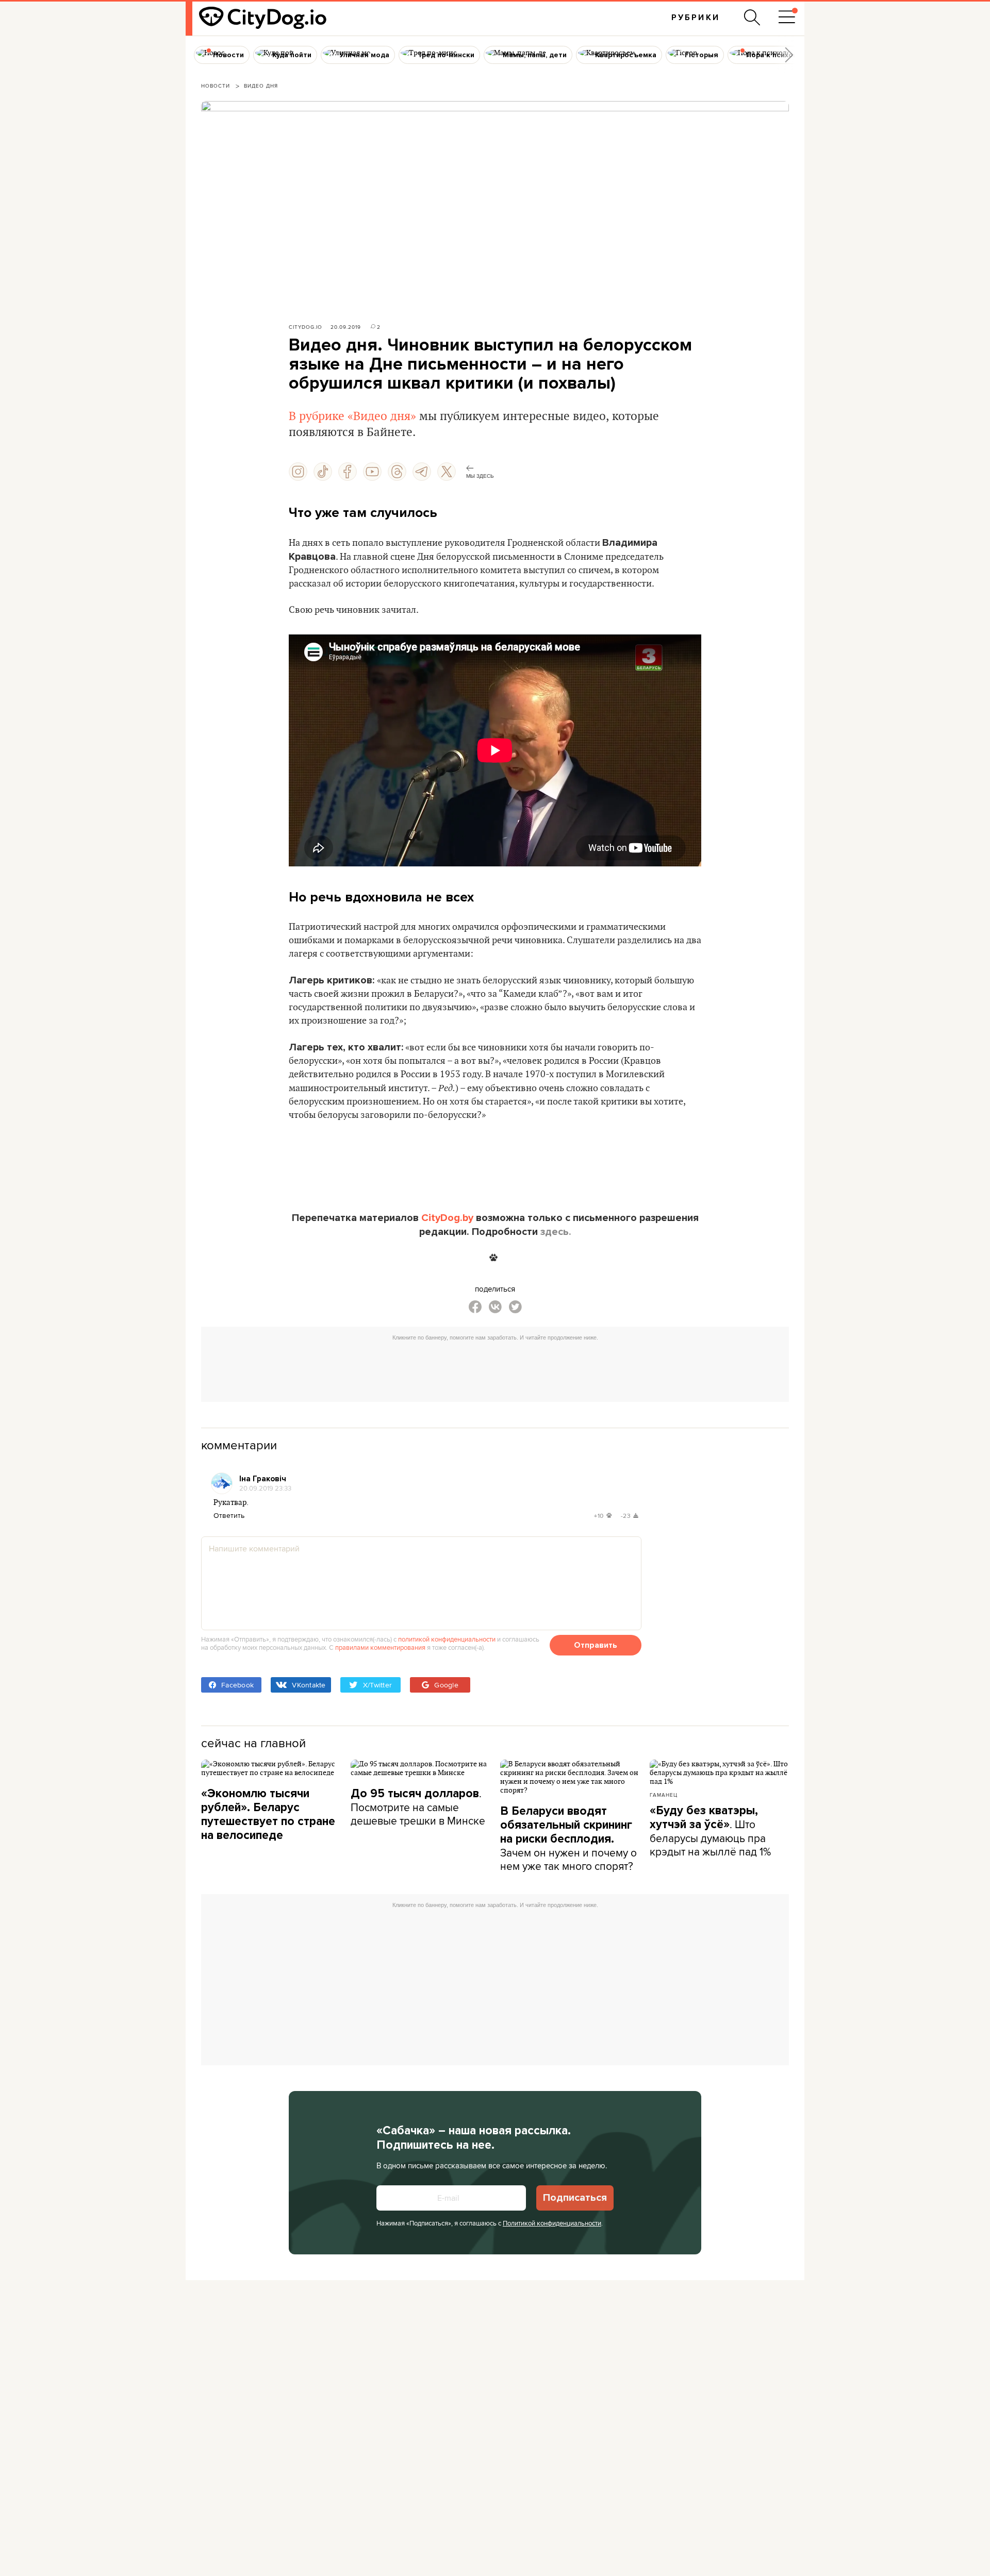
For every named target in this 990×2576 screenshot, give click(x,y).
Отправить (596, 1645)
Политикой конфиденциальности (552, 2223)
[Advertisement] (495, 1369)
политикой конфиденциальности (447, 1639)
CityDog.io (306, 327)
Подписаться (575, 2198)
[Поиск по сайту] (752, 18)
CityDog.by (447, 1218)
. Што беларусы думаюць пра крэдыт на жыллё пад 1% (710, 1831)
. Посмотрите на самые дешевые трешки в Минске (418, 1807)
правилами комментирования (380, 1647)
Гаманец (664, 1795)
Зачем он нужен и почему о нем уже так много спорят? (568, 1839)
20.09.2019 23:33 (265, 1488)
